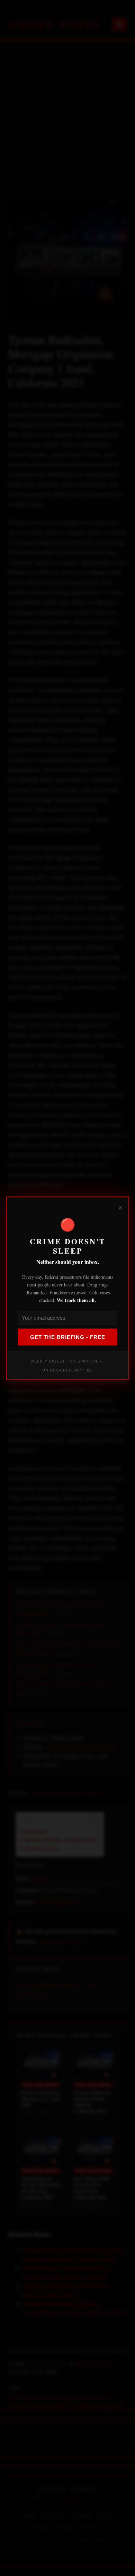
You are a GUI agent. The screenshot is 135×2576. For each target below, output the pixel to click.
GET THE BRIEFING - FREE (68, 1337)
